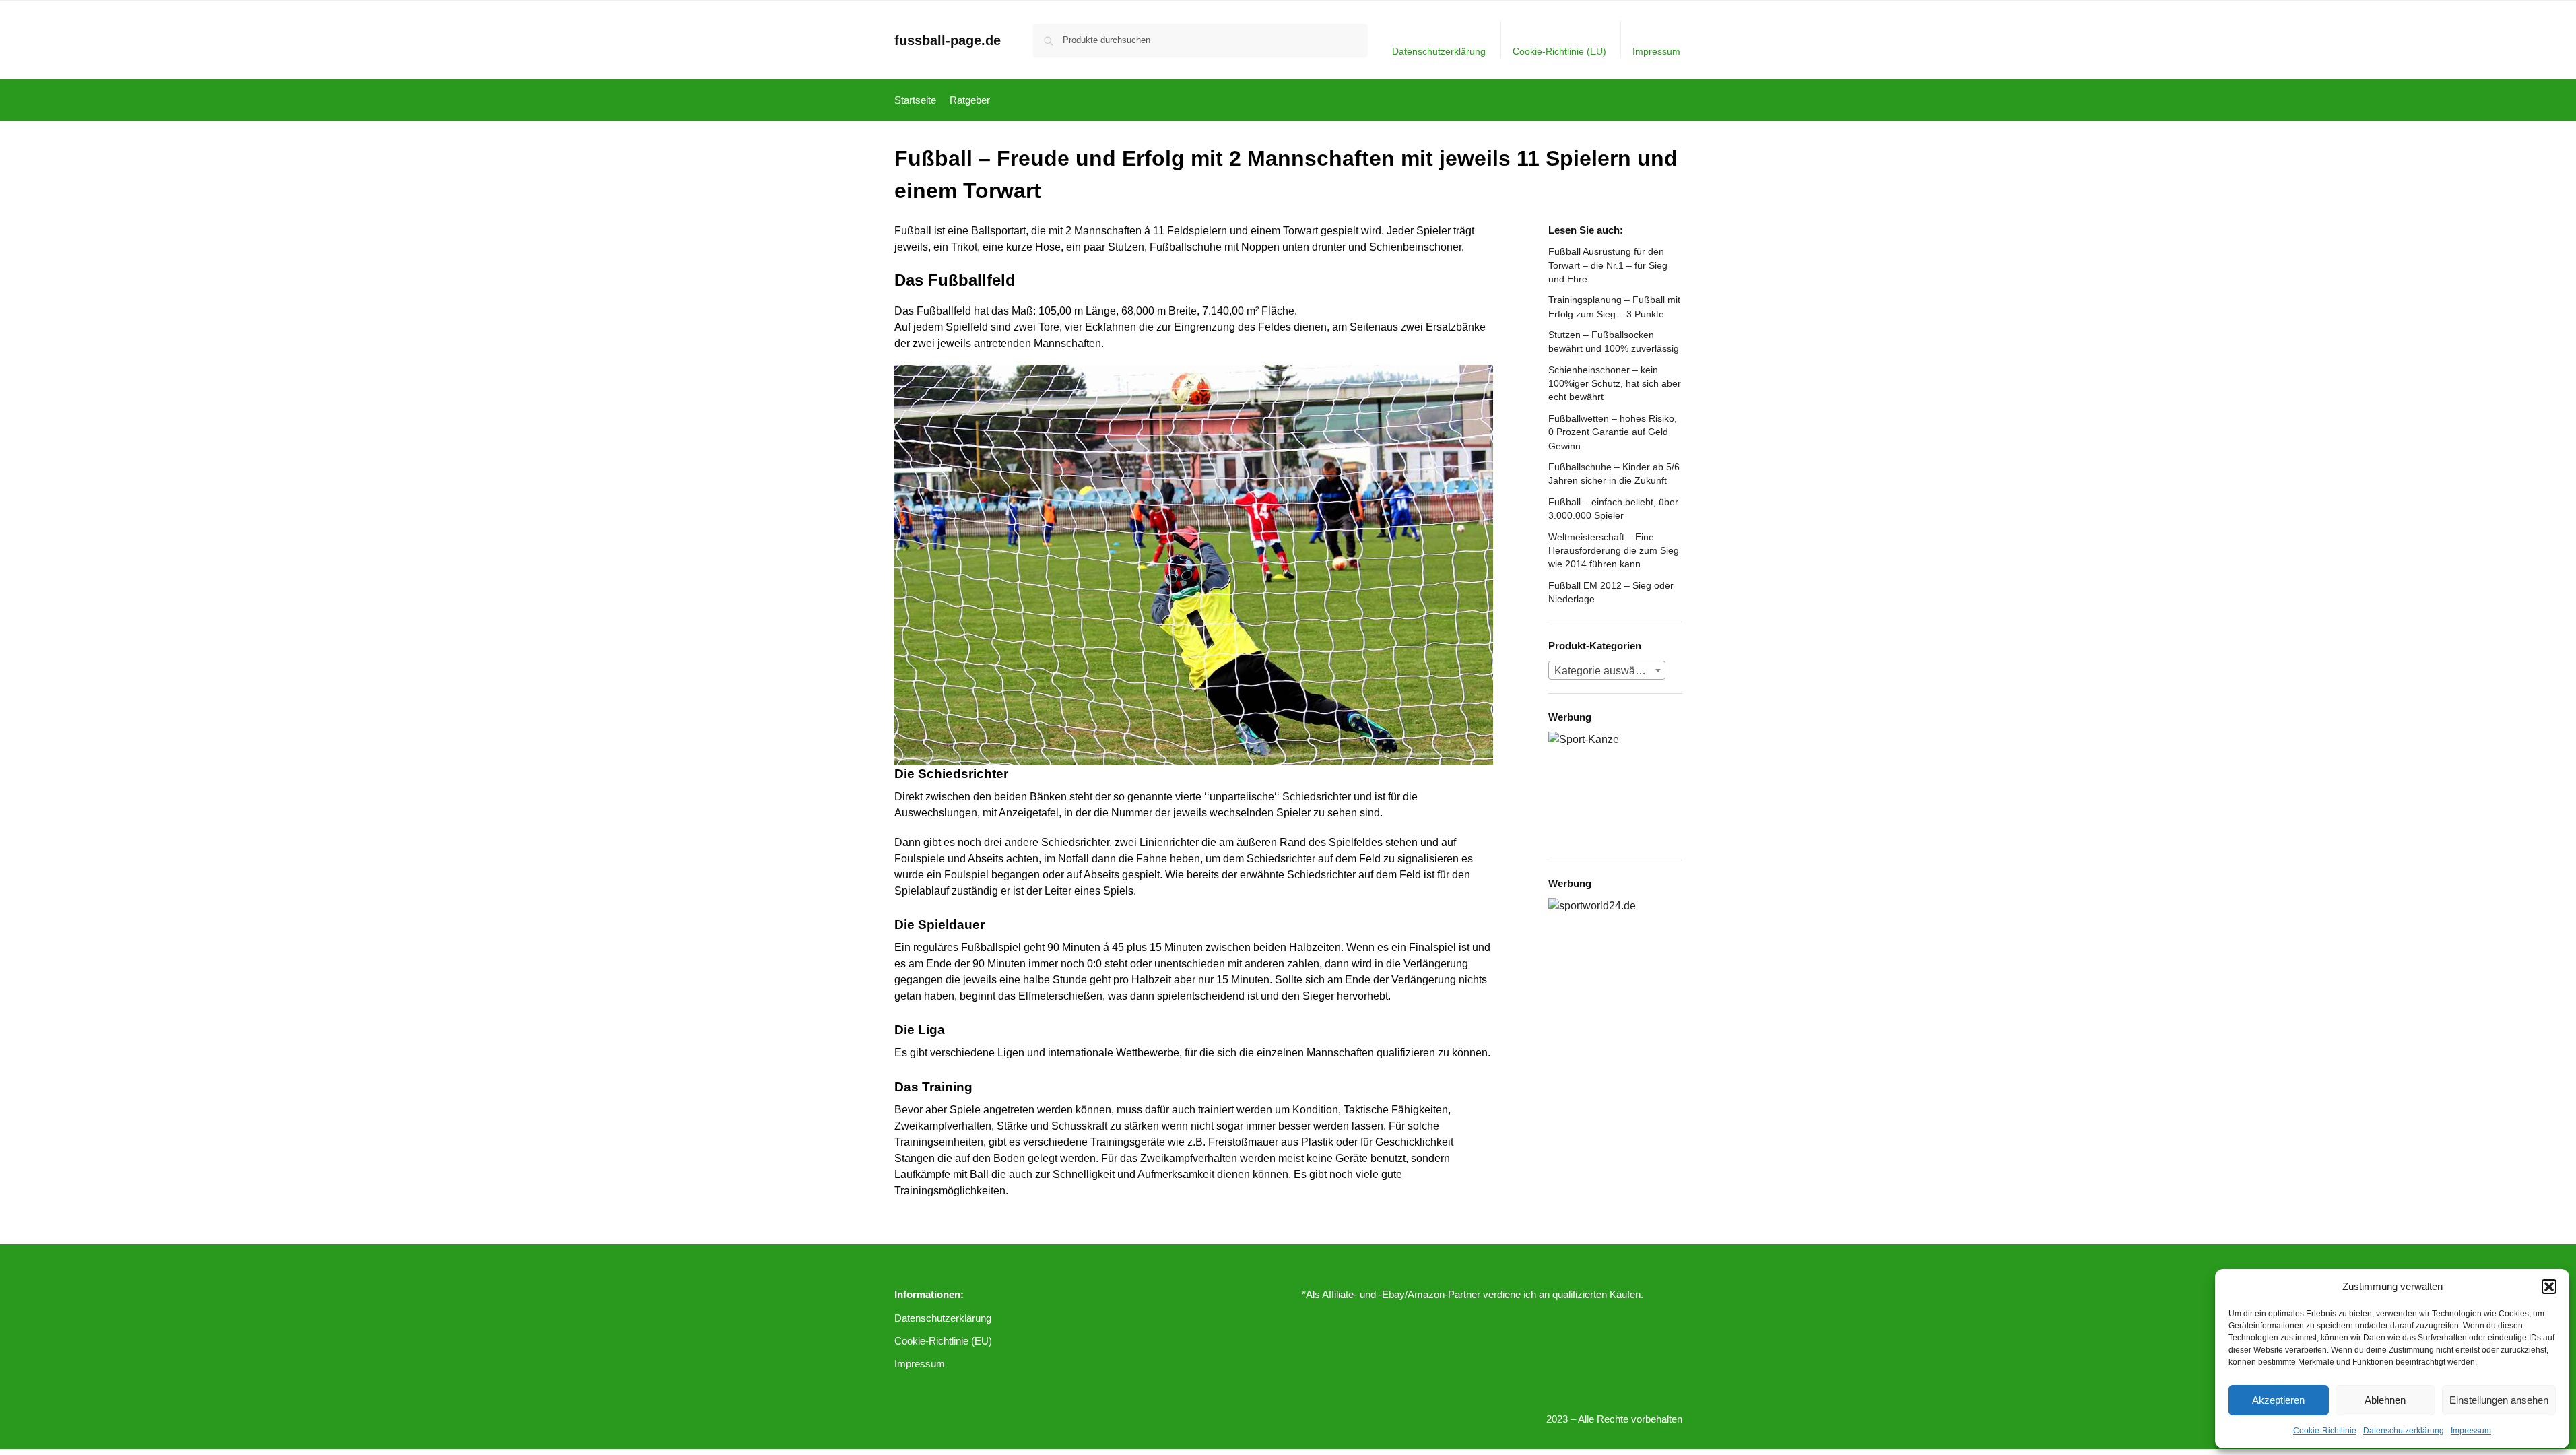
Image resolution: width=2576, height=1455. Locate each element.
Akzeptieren (2278, 1400)
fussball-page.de (948, 40)
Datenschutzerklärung (2404, 1431)
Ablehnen (2385, 1400)
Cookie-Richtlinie (2325, 1431)
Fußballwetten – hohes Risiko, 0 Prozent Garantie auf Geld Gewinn (1613, 432)
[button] (2549, 1287)
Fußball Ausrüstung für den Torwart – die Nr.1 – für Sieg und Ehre (1608, 265)
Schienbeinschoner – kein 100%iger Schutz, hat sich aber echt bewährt (1615, 384)
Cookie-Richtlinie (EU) (1559, 51)
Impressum (2471, 1431)
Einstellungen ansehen (2499, 1400)
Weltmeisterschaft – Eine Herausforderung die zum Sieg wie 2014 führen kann (1614, 551)
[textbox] (1607, 671)
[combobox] (1607, 670)
